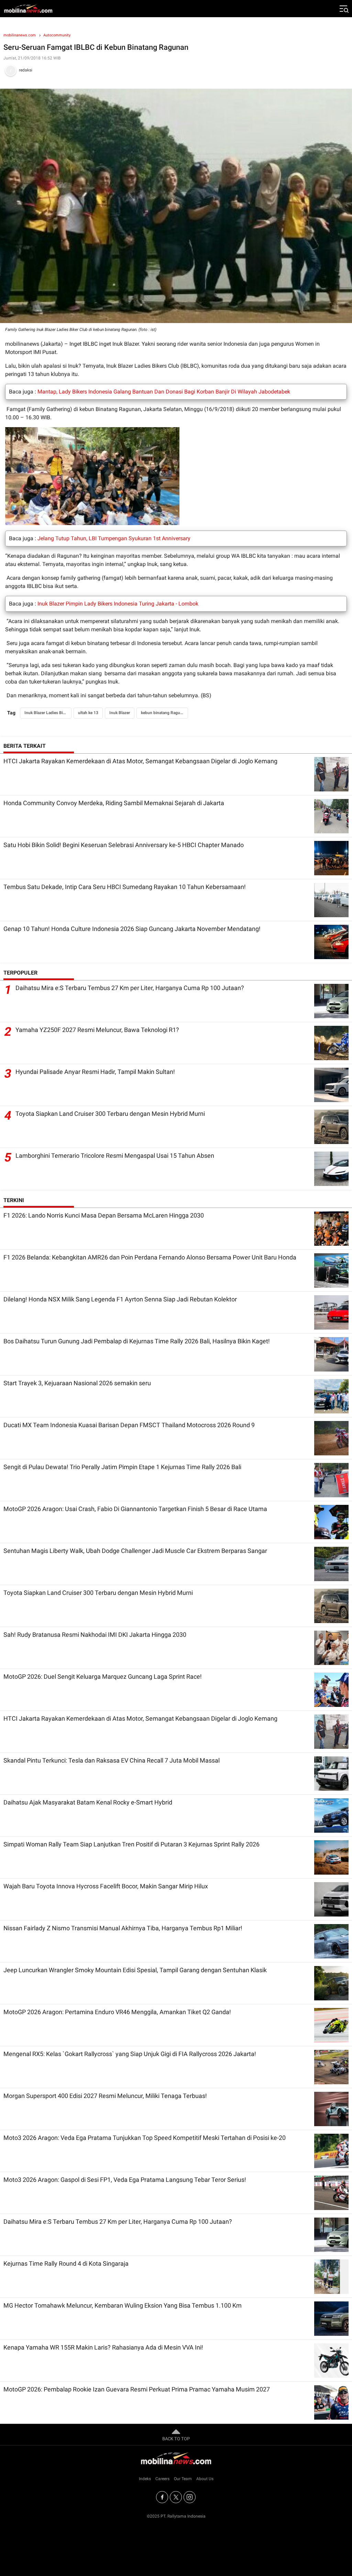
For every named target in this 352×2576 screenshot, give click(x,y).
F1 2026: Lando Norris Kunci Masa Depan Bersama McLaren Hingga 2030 (104, 1215)
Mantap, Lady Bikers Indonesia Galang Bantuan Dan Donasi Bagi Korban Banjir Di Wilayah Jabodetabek (164, 392)
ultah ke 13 (88, 713)
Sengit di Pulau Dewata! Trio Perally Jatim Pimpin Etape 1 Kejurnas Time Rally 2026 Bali (122, 1467)
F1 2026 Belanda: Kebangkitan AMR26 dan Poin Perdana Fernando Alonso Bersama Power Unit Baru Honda (150, 1257)
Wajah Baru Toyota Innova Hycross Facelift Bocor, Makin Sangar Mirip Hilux (106, 1886)
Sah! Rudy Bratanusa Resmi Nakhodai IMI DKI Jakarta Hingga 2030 (95, 1635)
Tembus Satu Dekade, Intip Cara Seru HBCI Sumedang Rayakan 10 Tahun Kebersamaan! (125, 887)
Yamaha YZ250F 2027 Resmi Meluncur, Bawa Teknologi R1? (97, 1030)
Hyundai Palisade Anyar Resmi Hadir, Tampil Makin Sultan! (95, 1072)
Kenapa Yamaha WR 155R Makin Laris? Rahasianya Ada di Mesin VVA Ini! (103, 2347)
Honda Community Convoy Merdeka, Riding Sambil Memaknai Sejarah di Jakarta (114, 803)
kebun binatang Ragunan (164, 713)
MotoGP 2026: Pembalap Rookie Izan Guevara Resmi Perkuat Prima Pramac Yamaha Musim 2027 (137, 2389)
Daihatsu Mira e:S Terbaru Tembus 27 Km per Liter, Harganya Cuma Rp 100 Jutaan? (130, 988)
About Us (205, 2479)
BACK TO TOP (176, 2439)
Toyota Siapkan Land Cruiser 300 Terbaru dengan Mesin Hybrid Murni (110, 1114)
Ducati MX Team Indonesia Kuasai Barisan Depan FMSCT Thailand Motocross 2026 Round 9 (129, 1425)
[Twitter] (176, 2497)
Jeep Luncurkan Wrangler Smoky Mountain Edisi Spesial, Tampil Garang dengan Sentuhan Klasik (135, 1970)
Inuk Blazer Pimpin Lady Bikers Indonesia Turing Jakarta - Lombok (118, 604)
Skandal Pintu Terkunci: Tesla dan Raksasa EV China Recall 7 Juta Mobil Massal (112, 1760)
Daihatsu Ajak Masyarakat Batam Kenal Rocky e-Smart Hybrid (88, 1802)
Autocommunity (57, 35)
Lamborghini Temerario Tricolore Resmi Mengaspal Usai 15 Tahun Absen (115, 1156)
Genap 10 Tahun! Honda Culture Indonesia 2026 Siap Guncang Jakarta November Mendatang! (132, 929)
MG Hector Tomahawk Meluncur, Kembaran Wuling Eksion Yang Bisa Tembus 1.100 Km (123, 2305)
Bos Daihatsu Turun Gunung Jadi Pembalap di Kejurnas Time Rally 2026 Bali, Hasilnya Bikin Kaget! (137, 1341)
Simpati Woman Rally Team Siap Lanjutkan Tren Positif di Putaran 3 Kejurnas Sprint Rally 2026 (131, 1844)
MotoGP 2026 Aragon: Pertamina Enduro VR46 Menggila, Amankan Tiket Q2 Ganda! (117, 2012)
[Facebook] (162, 2497)
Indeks (145, 2479)
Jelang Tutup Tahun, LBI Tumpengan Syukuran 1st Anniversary (114, 538)
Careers (162, 2479)
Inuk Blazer (120, 713)
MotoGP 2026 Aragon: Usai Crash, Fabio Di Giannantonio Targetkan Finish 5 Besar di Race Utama (135, 1509)
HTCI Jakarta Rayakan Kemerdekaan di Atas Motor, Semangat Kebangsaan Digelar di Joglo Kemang (140, 761)
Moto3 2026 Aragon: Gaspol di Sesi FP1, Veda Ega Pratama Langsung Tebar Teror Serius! (125, 2180)
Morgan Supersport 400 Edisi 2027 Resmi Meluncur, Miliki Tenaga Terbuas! (105, 2096)
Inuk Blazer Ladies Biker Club (48, 713)
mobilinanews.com (20, 35)
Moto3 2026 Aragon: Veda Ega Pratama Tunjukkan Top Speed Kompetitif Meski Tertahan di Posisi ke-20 (145, 2138)
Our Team (183, 2479)
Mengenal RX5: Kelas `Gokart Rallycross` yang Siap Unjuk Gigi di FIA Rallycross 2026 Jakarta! (130, 2054)
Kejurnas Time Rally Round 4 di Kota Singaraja (66, 2263)
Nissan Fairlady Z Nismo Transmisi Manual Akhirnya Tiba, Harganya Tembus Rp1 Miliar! (123, 1928)
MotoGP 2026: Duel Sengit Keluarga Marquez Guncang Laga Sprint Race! (103, 1676)
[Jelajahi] (343, 9)
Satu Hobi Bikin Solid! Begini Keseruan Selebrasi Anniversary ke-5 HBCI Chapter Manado (124, 845)
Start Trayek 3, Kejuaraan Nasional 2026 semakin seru (77, 1383)
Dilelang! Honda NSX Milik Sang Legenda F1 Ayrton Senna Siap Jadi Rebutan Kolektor (120, 1299)
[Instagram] (190, 2497)
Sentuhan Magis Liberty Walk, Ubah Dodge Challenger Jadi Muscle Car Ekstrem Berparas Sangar (135, 1551)
